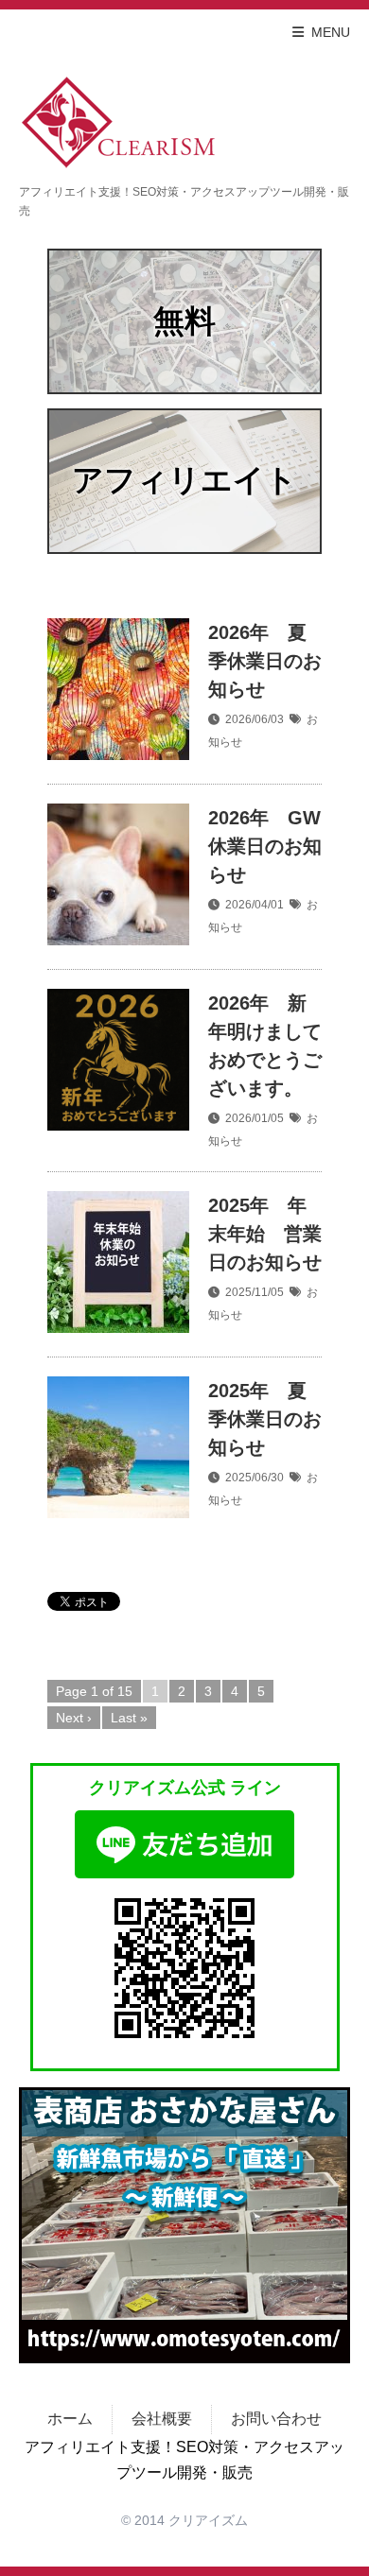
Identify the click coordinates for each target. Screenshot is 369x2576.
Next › (74, 1718)
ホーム (70, 2419)
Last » (129, 1718)
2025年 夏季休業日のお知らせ (265, 1419)
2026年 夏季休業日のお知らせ (265, 661)
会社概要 (162, 2419)
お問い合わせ (276, 2419)
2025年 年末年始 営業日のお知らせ (265, 1234)
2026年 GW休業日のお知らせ (265, 846)
